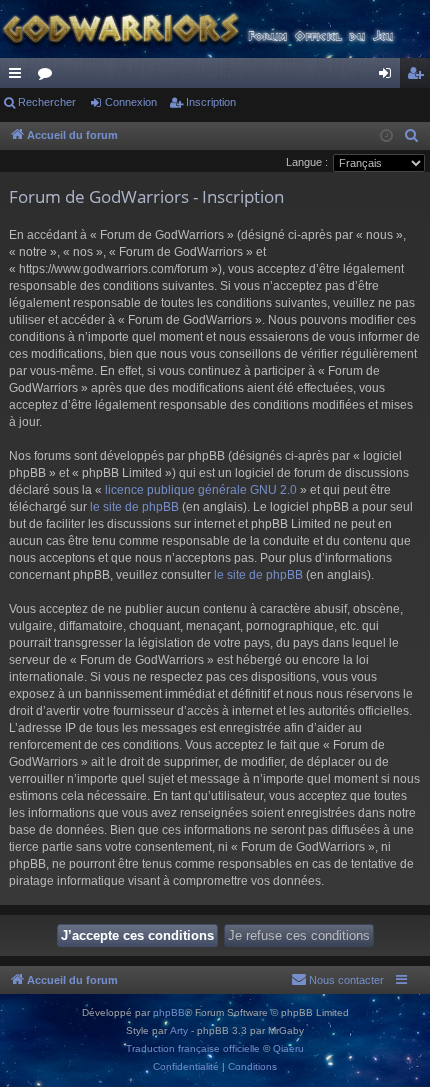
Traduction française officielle (193, 1048)
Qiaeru (288, 1048)
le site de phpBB (134, 507)
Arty (179, 1030)
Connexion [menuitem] (389, 77)
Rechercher (47, 102)
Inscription (211, 102)
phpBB (169, 1012)
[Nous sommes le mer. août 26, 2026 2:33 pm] (386, 136)
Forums (49, 77)
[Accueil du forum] (215, 29)
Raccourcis (19, 77)
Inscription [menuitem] (419, 77)
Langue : (307, 162)
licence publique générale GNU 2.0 (201, 490)
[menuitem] (412, 136)
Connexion (131, 102)
